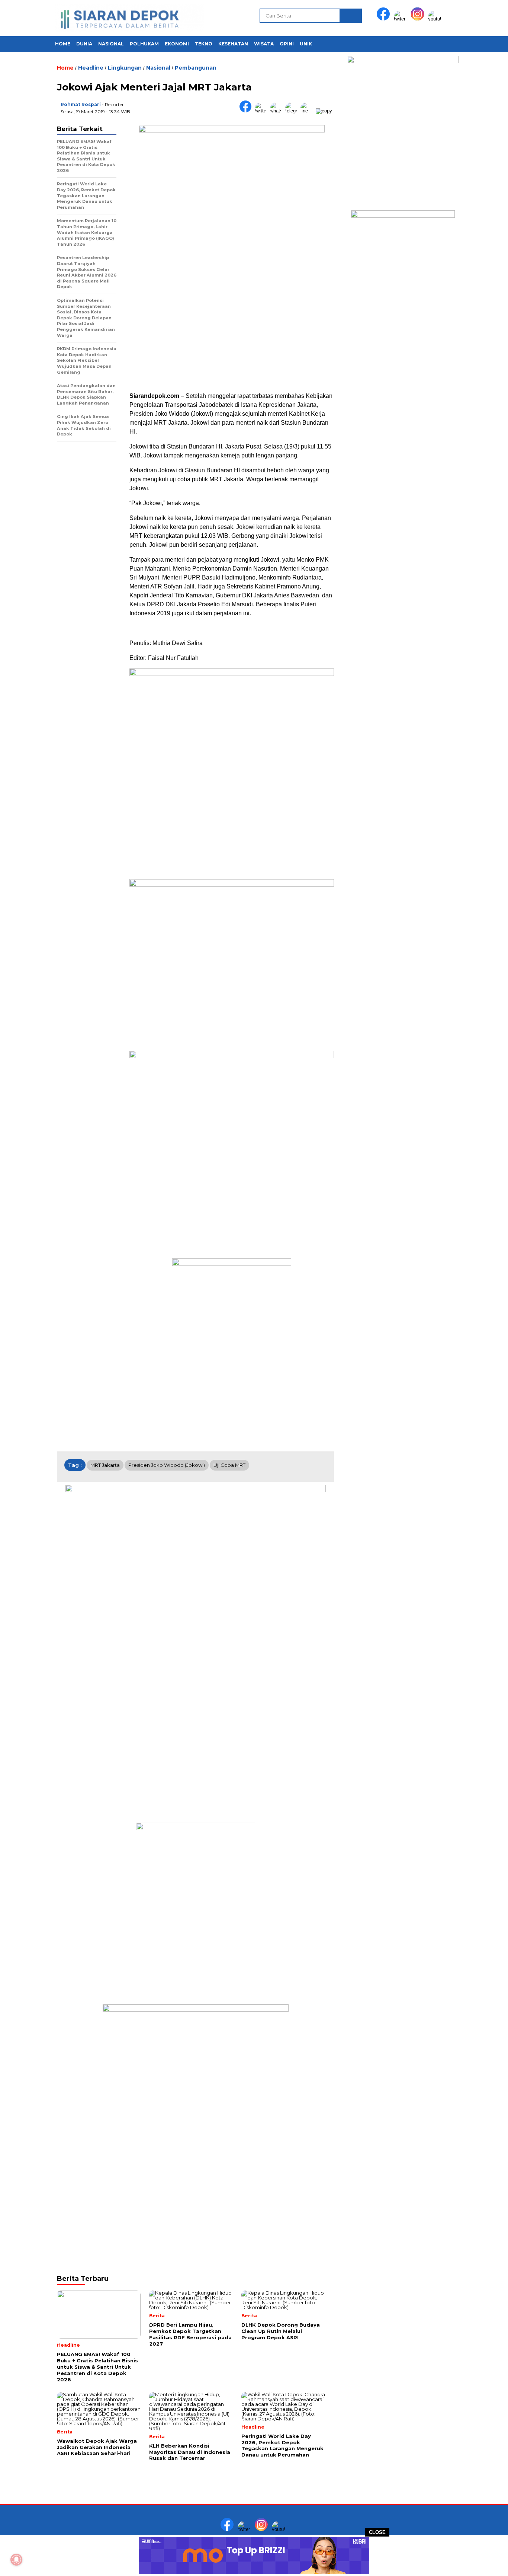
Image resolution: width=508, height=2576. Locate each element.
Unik (306, 44)
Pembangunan (196, 68)
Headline (91, 68)
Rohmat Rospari (81, 104)
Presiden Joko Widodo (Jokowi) (167, 1465)
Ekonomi (177, 44)
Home (63, 44)
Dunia (84, 44)
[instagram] (419, 19)
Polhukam (144, 44)
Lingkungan (125, 68)
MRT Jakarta (105, 1465)
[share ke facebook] (247, 111)
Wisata (264, 44)
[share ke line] (308, 111)
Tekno (204, 44)
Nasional (111, 44)
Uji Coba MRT (229, 1465)
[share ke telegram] (293, 111)
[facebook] (385, 19)
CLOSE (377, 2532)
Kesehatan (233, 44)
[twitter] (402, 19)
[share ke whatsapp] (278, 111)
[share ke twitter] (262, 111)
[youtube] (436, 19)
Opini (287, 44)
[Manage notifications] (16, 2560)
